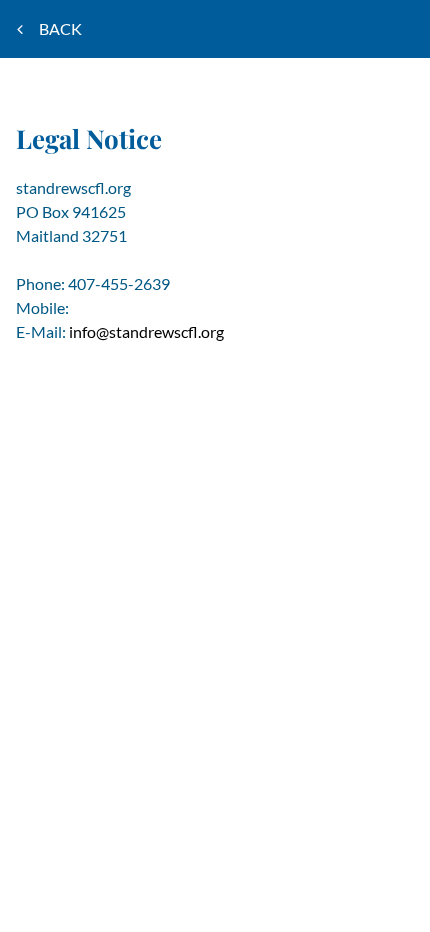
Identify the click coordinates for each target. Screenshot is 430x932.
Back (62, 28)
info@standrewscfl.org (146, 331)
